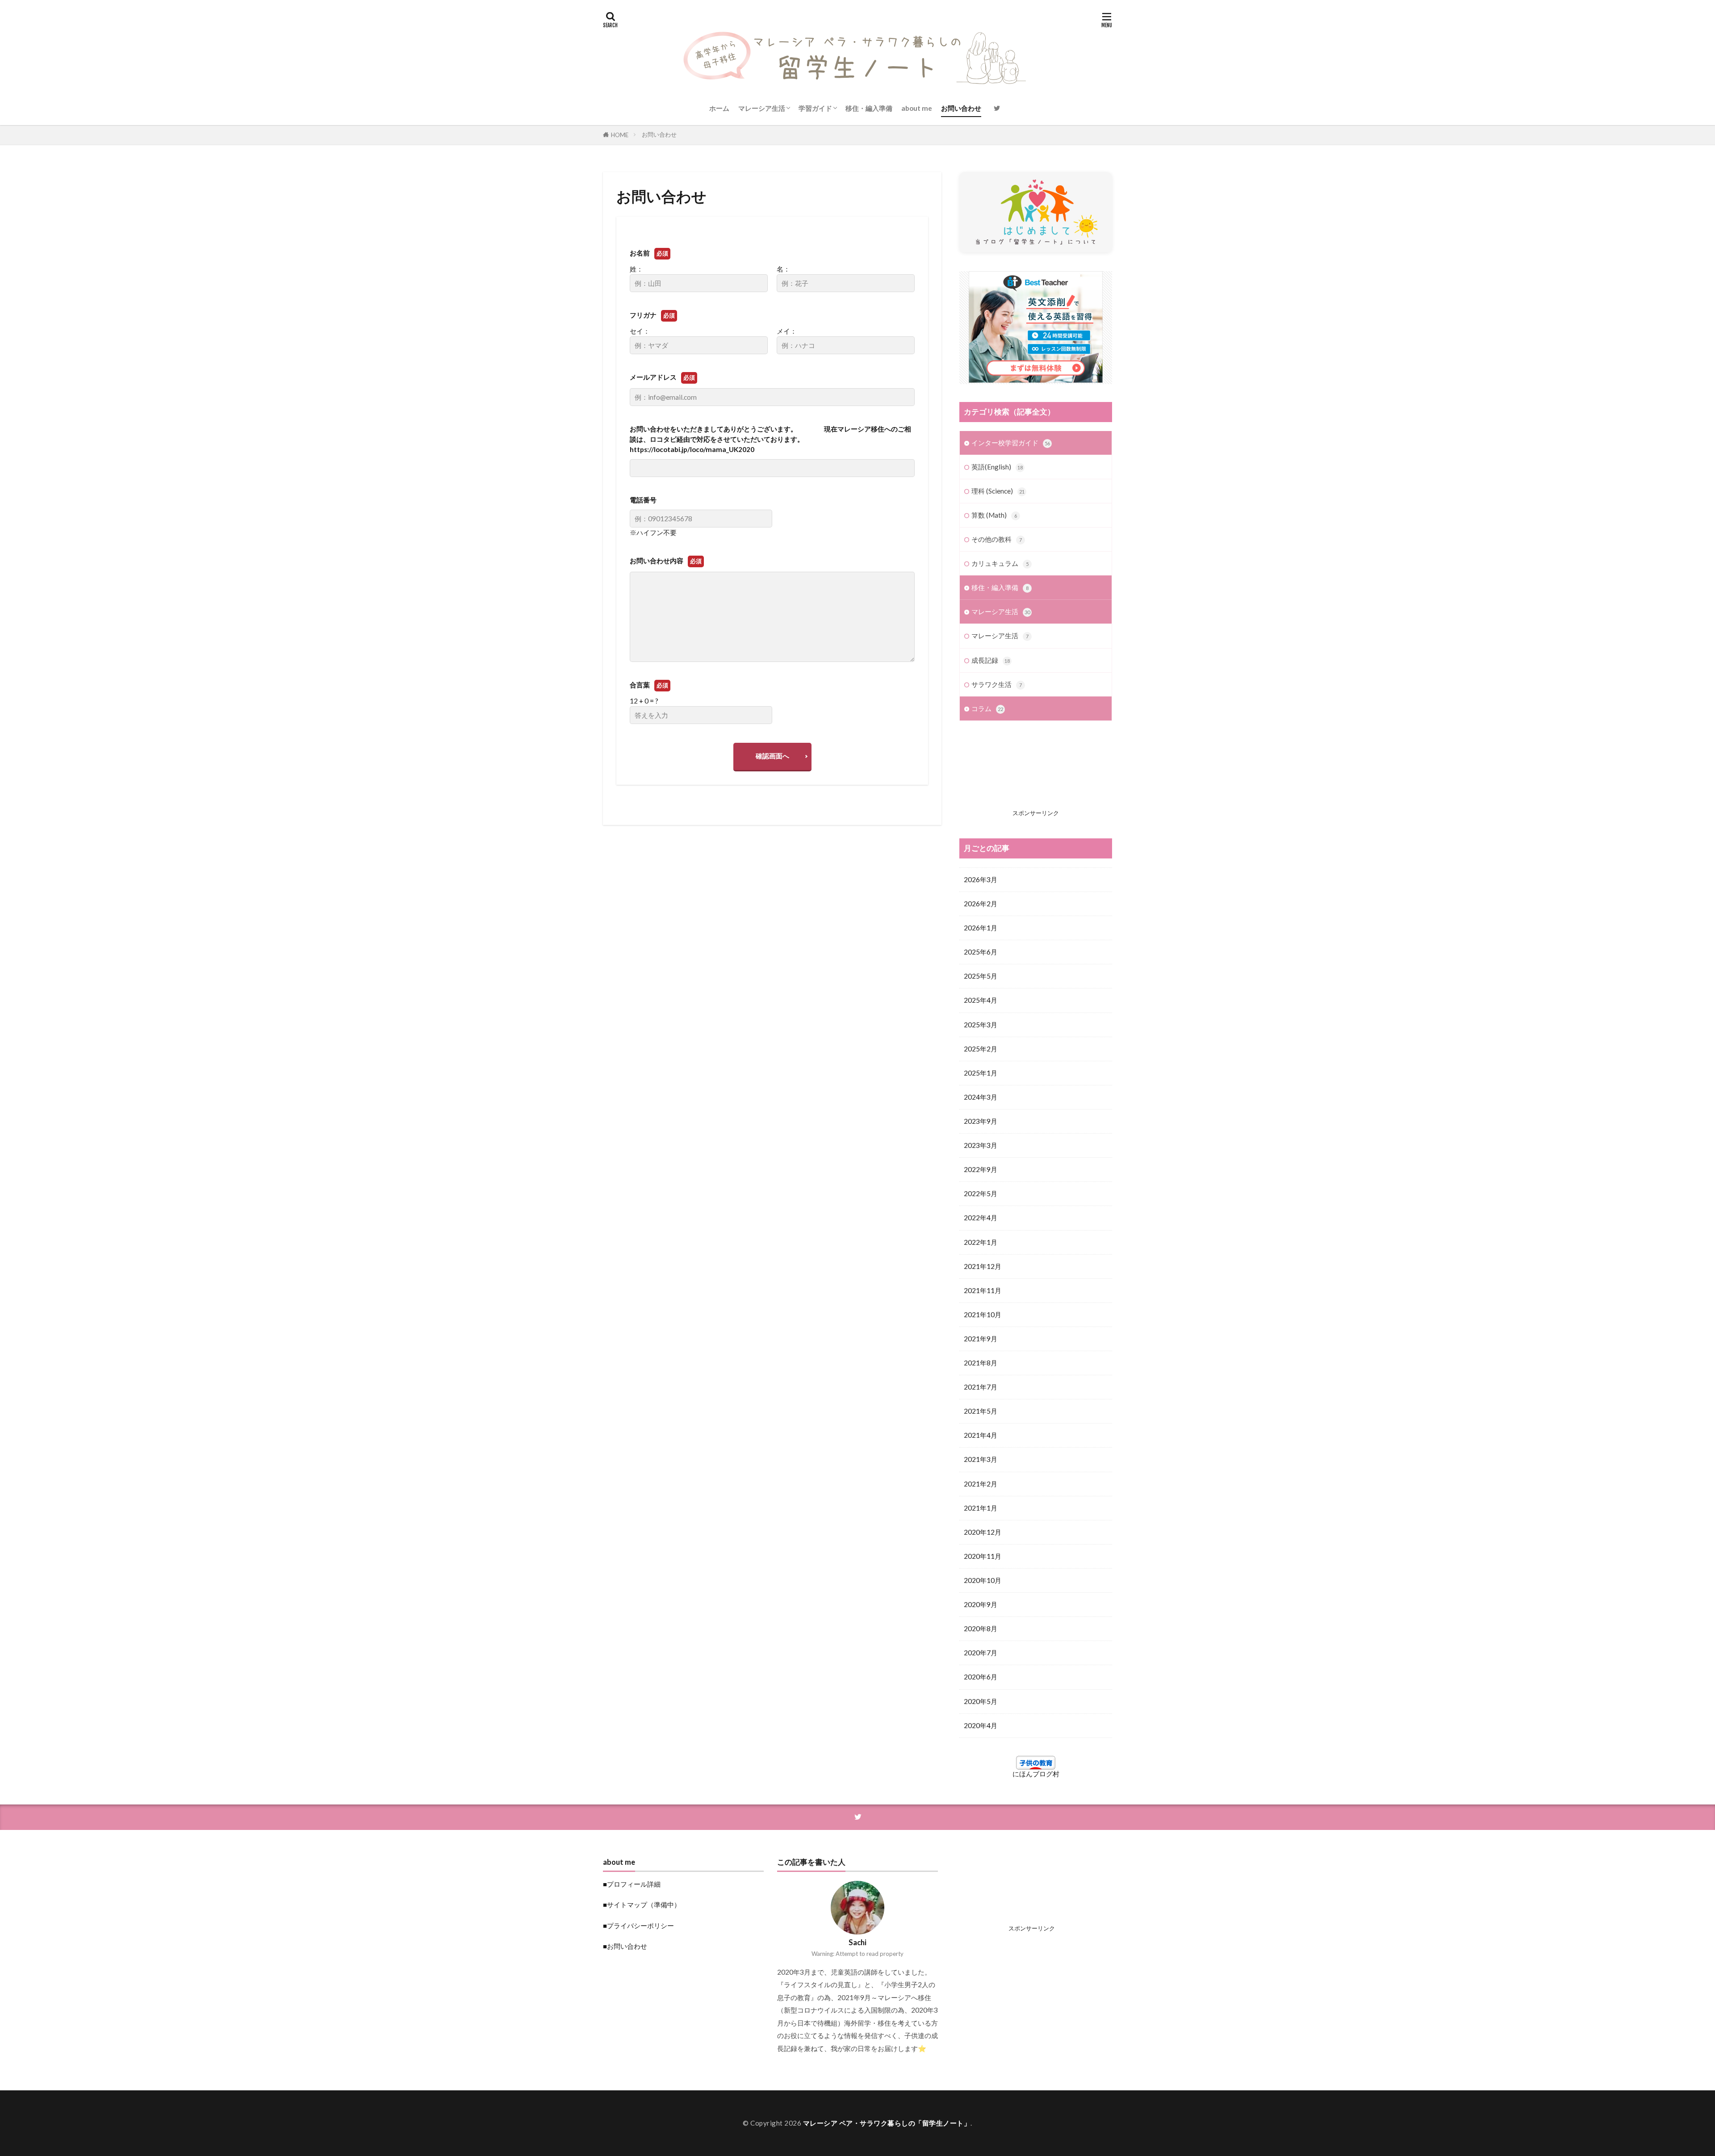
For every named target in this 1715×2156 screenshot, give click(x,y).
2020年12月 (983, 1532)
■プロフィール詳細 (632, 1884)
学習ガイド (815, 108)
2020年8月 (981, 1629)
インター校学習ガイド (1011, 443)
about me (917, 108)
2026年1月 (981, 928)
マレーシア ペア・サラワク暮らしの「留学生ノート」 (887, 2123)
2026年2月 (981, 904)
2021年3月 (981, 1459)
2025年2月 (981, 1049)
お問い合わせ (961, 108)
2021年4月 (981, 1435)
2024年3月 (981, 1097)
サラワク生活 (997, 684)
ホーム (719, 108)
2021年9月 (981, 1339)
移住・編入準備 (869, 108)
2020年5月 (981, 1701)
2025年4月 (981, 1000)
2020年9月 (981, 1604)
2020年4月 (981, 1725)
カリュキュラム (1000, 563)
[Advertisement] (1036, 772)
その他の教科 (997, 539)
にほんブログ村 (1036, 1774)
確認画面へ (772, 756)
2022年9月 (981, 1169)
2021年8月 (981, 1363)
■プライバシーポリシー (638, 1926)
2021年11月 (983, 1290)
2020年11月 (983, 1556)
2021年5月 (981, 1411)
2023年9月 (981, 1121)
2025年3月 (981, 1025)
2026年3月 (981, 879)
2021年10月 (983, 1315)
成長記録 (991, 660)
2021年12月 (983, 1266)
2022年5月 (981, 1193)
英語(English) (997, 467)
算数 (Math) (994, 515)
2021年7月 (981, 1387)
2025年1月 (981, 1073)
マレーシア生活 (762, 108)
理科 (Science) (998, 491)
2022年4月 (981, 1218)
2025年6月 (981, 952)
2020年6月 (981, 1677)
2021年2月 (981, 1484)
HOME (620, 135)
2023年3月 (981, 1145)
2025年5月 (981, 976)
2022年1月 (981, 1242)
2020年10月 (983, 1580)
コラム (987, 708)
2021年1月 (981, 1508)
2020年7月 (981, 1653)
